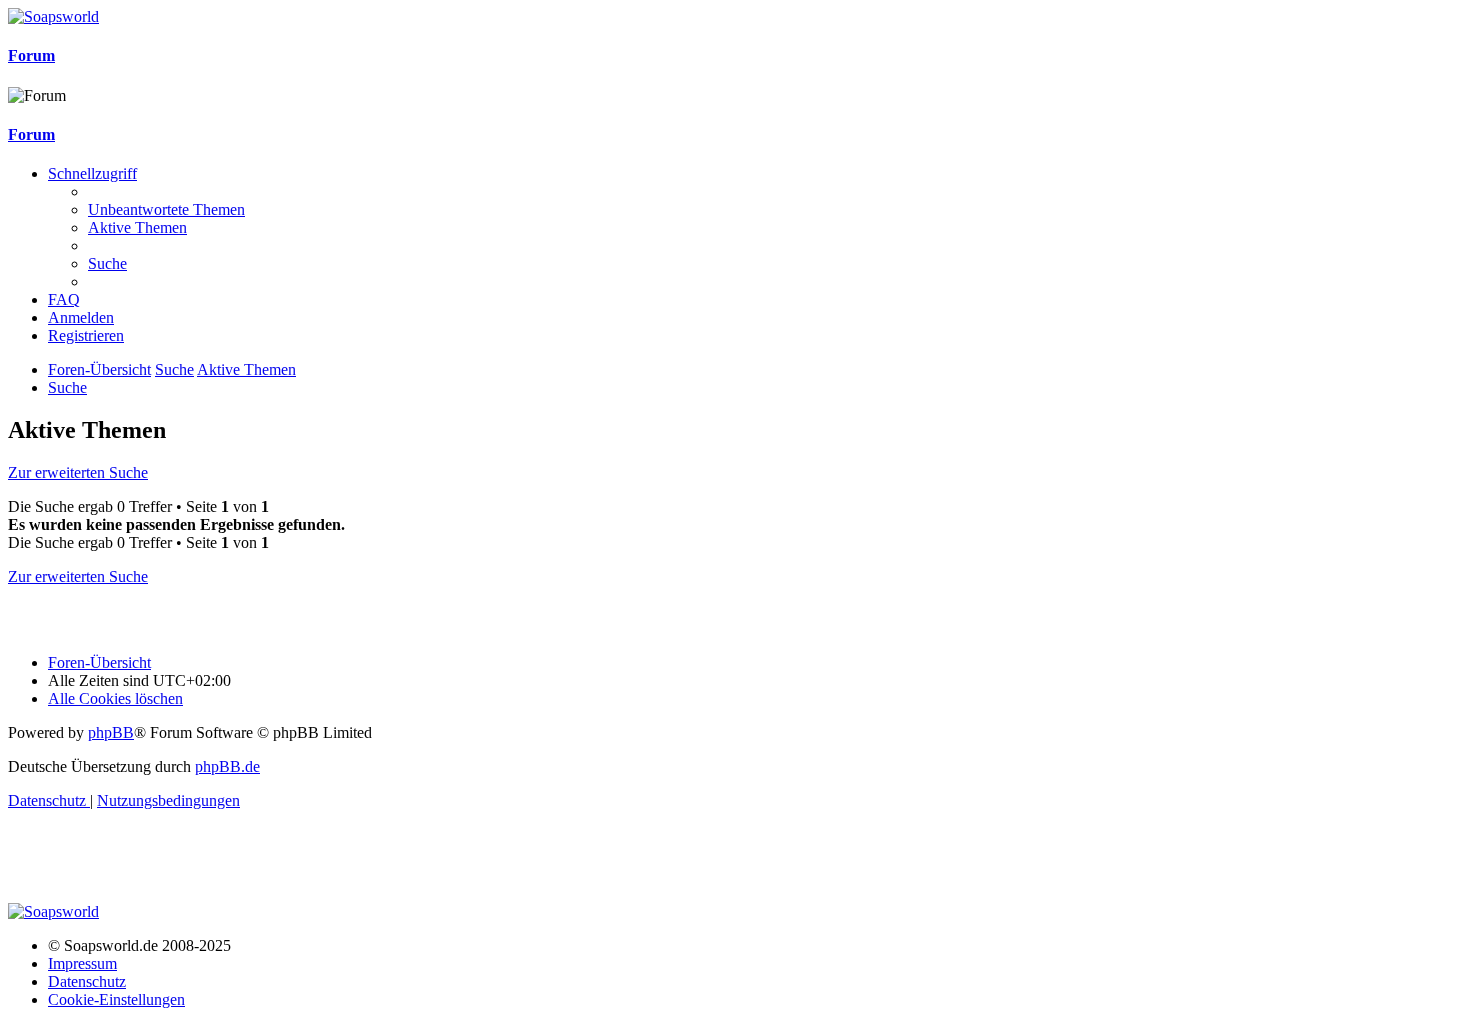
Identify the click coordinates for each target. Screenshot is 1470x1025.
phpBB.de (227, 766)
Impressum (82, 963)
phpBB (111, 732)
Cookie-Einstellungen (116, 999)
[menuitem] (166, 209)
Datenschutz (87, 981)
